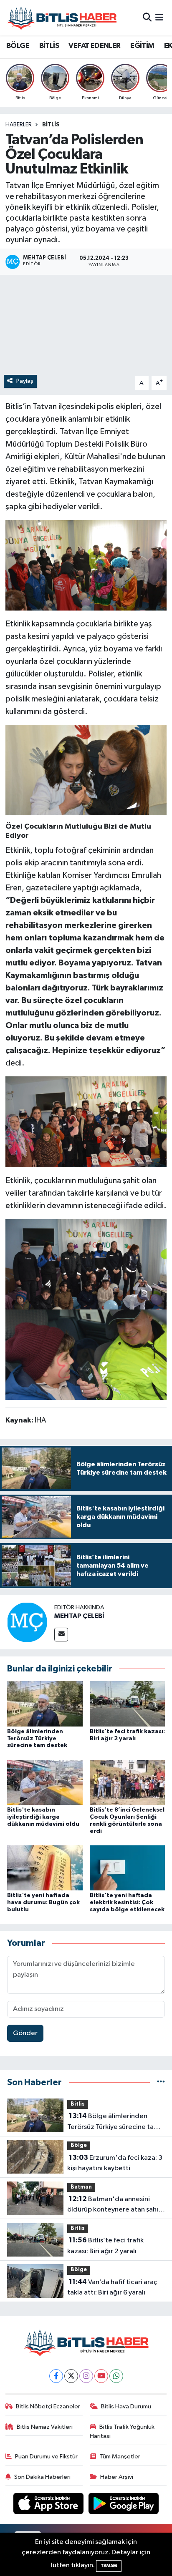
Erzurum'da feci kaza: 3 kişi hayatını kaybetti (115, 2163)
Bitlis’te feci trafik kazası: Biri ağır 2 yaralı (105, 2246)
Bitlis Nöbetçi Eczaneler (48, 2406)
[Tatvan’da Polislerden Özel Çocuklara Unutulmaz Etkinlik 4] (86, 1121)
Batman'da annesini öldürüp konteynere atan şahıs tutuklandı (114, 2205)
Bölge (79, 2145)
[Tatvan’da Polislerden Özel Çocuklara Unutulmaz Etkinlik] (86, 1354)
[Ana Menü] (159, 18)
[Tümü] (161, 2082)
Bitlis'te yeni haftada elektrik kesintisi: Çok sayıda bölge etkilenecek (127, 1902)
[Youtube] (101, 2376)
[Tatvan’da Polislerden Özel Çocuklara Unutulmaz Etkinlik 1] (86, 1264)
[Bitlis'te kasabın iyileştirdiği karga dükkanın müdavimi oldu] (45, 1782)
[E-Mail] (61, 1635)
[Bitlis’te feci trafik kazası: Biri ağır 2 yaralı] (128, 1703)
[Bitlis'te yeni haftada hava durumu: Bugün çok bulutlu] (45, 1868)
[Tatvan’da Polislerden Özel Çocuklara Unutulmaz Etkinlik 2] (86, 770)
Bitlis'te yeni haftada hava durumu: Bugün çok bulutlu (43, 1902)
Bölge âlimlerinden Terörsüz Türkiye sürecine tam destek (37, 1739)
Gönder (25, 2033)
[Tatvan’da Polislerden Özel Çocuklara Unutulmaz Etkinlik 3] (86, 565)
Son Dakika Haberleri (42, 2477)
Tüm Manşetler (120, 2457)
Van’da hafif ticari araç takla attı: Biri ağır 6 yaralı (112, 2287)
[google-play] (124, 2505)
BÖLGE (18, 46)
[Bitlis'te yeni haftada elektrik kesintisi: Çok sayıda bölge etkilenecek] (128, 1868)
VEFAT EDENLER (94, 46)
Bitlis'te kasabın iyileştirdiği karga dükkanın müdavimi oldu (43, 1817)
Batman (81, 2187)
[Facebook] (56, 2376)
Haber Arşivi (117, 2477)
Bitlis (51, 125)
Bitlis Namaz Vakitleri (45, 2427)
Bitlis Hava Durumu (126, 2406)
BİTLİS (49, 46)
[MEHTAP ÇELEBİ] (27, 1622)
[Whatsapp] (116, 2376)
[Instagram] (86, 2376)
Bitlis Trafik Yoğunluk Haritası (122, 2431)
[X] (71, 2376)
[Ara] (147, 18)
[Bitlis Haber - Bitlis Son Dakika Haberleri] (62, 18)
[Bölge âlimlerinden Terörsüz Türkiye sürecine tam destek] (45, 1703)
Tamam (109, 2566)
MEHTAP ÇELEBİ (79, 1616)
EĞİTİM (142, 46)
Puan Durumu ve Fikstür (46, 2457)
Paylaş (25, 381)
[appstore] (49, 2505)
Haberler (19, 125)
